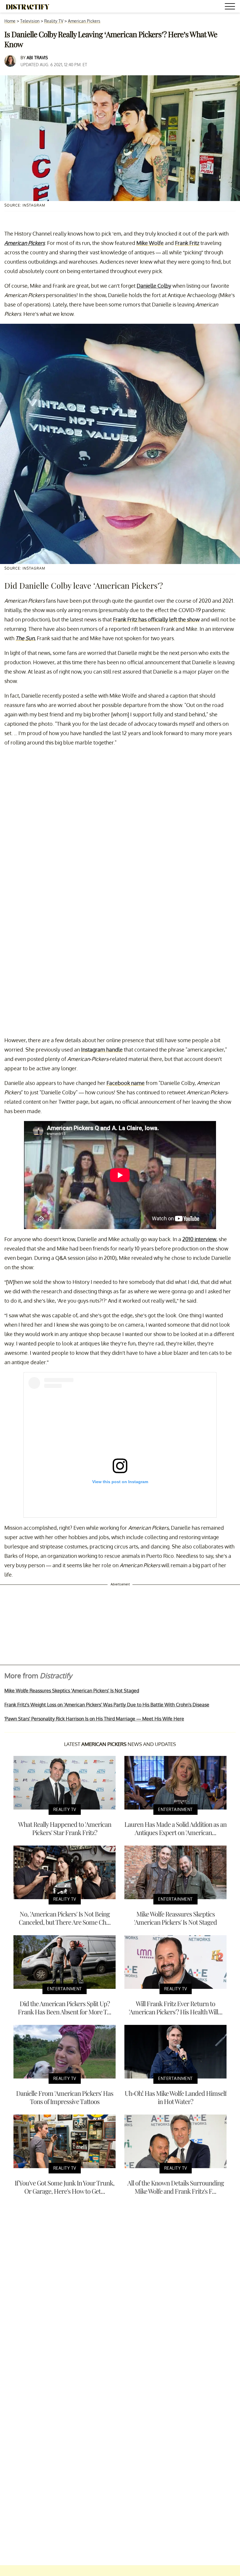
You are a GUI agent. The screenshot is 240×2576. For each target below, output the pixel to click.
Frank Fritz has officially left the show (156, 619)
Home (10, 21)
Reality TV (54, 21)
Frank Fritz (187, 243)
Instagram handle (102, 1050)
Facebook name (126, 1083)
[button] (231, 7)
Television (30, 21)
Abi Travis (37, 58)
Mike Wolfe (150, 243)
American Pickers (84, 21)
